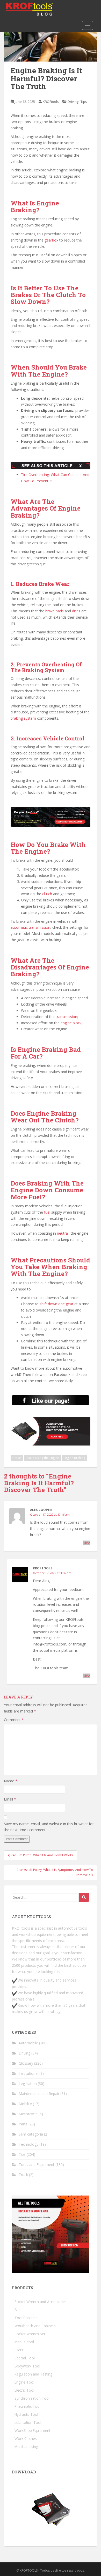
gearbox (51, 240)
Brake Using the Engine (42, 1458)
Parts (23, 2124)
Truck (23, 2175)
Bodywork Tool (27, 2366)
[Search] (84, 1897)
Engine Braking (74, 1458)
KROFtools (51, 102)
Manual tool (24, 2342)
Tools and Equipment (37, 2164)
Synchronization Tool (32, 2398)
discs (76, 611)
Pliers (19, 2350)
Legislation (28, 2083)
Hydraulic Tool (26, 2414)
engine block (71, 1023)
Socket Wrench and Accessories (41, 2302)
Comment (14, 1720)
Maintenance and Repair (39, 2094)
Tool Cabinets (26, 2318)
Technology (28, 2144)
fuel (47, 1212)
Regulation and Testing (33, 2374)
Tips (84, 102)
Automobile (28, 2043)
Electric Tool (24, 2390)
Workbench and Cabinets (35, 2326)
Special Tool (25, 2358)
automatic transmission (30, 927)
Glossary (26, 2063)
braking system (23, 718)
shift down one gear (56, 1304)
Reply (87, 1543)
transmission (66, 1017)
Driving (73, 102)
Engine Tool (24, 2382)
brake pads (55, 611)
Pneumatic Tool (27, 2406)
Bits (17, 2310)
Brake (17, 1458)
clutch (47, 894)
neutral (63, 1233)
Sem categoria (31, 2134)
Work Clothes (26, 2438)
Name (11, 1781)
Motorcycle (28, 2114)
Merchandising (26, 2447)
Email (10, 1799)
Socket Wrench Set (30, 2334)
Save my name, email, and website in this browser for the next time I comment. (49, 1827)
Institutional (28, 2073)
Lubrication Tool (28, 2422)
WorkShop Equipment (32, 2430)
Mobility (25, 2104)
